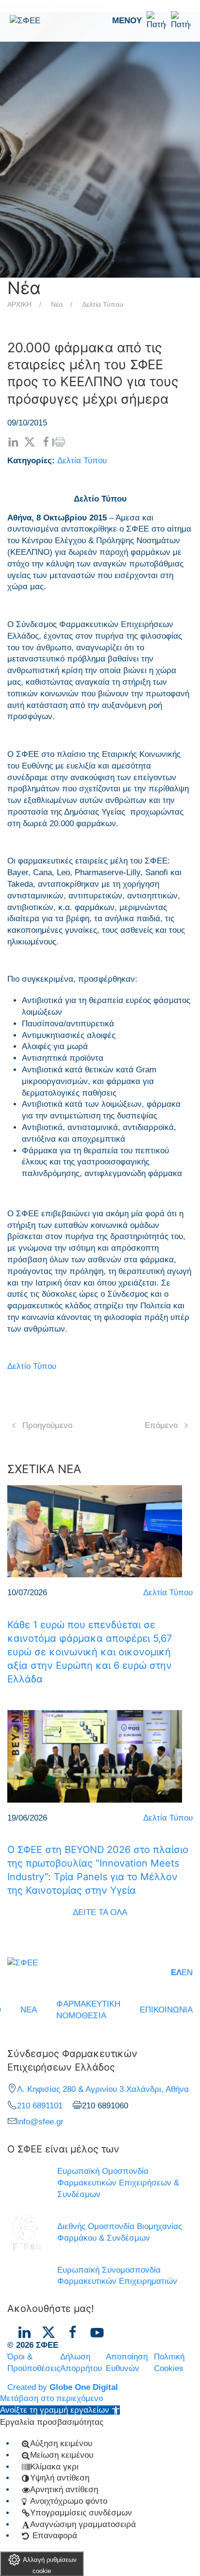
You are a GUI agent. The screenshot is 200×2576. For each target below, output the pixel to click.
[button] (151, 21)
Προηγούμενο (47, 1425)
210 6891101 (40, 2106)
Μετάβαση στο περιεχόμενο (51, 2398)
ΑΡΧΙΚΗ (19, 304)
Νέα (57, 304)
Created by (63, 2387)
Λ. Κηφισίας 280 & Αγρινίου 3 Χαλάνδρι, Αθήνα (103, 2089)
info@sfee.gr (40, 2122)
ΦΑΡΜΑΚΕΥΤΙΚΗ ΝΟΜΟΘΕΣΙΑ (88, 2010)
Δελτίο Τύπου (32, 1366)
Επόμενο (161, 1425)
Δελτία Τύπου (103, 304)
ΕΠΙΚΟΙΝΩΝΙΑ (166, 2010)
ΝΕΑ (29, 2010)
